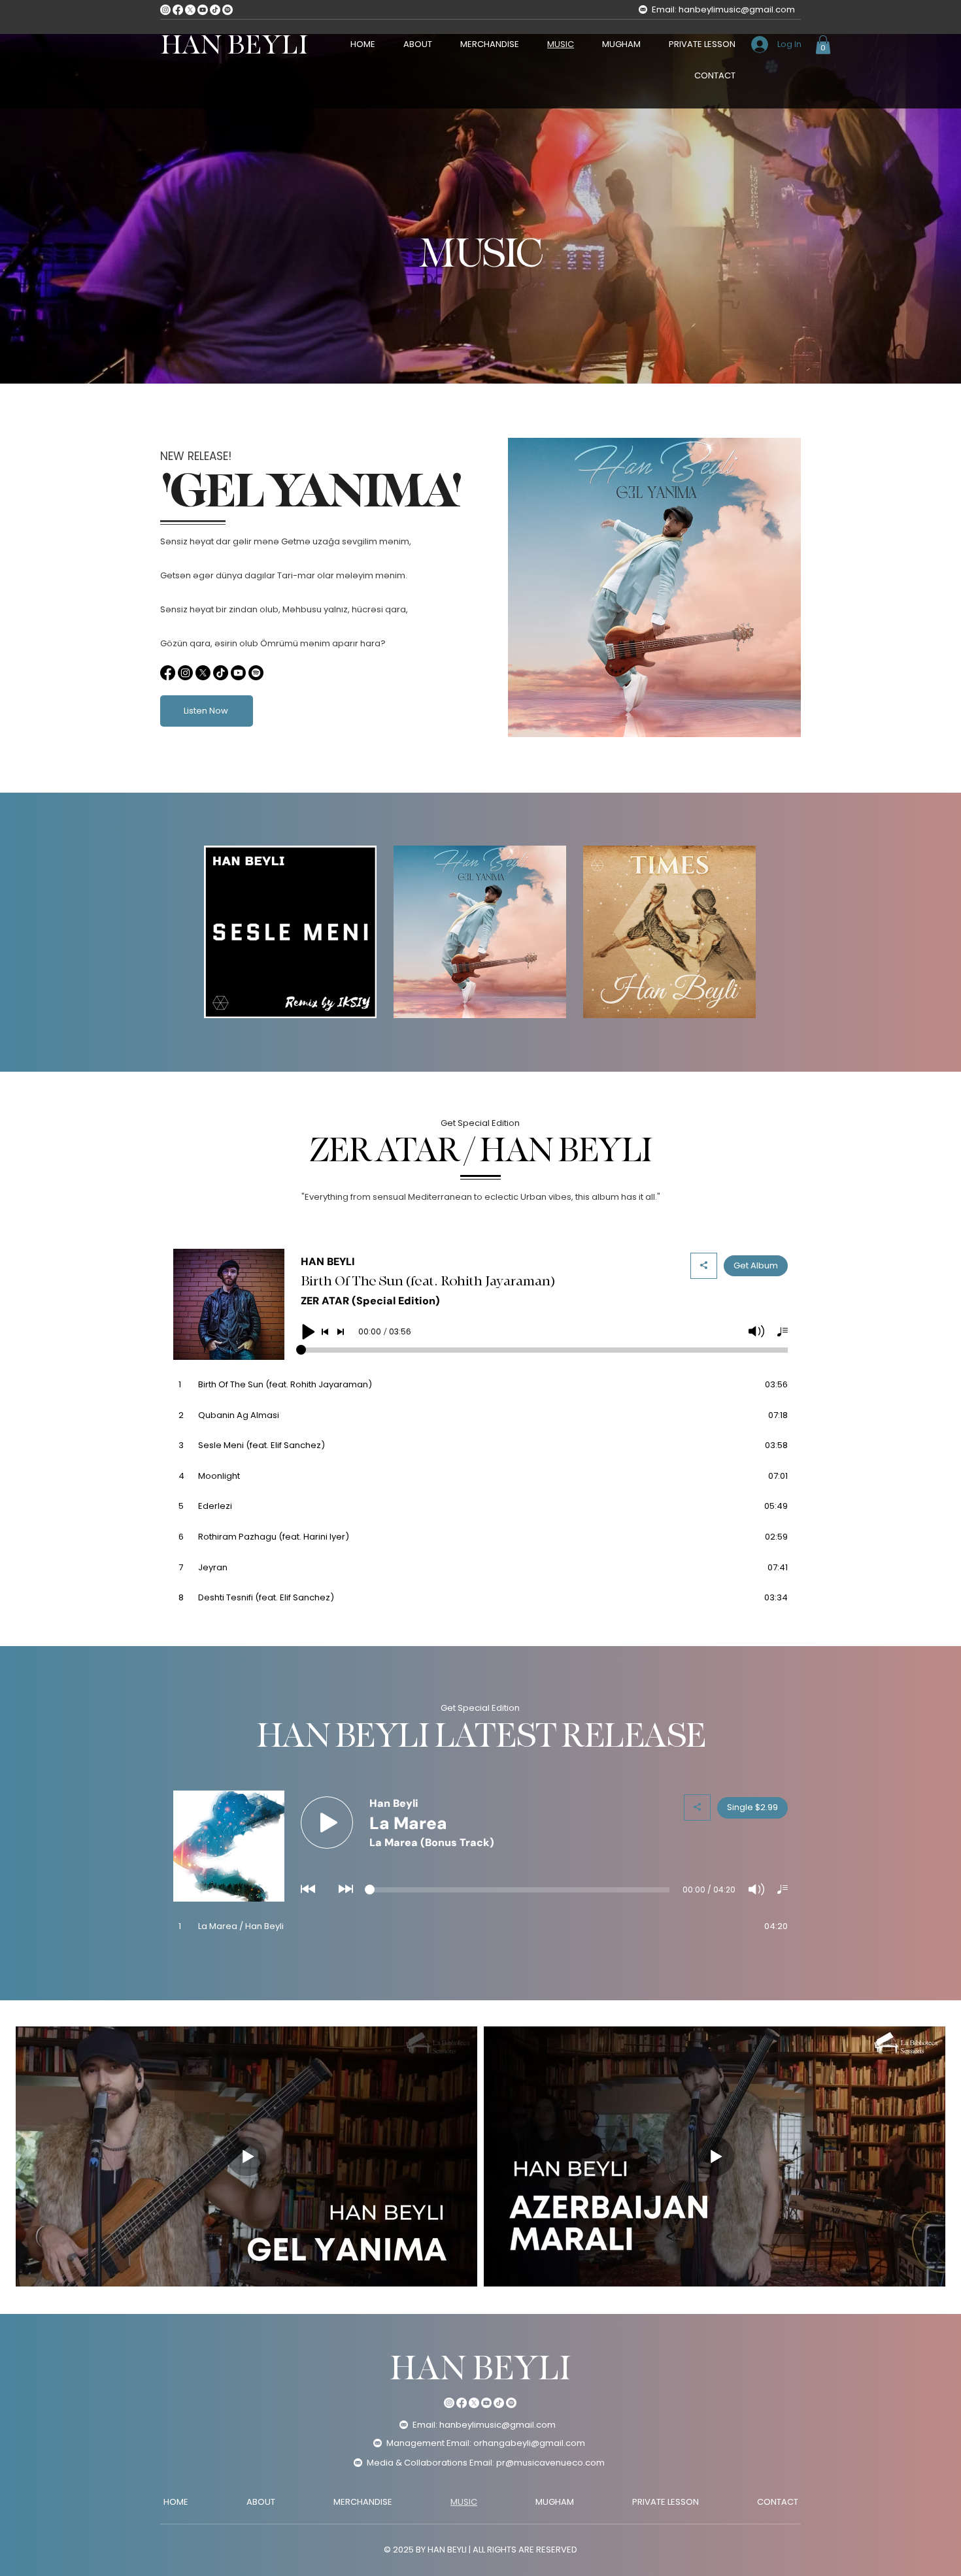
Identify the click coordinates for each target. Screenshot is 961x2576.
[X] (190, 10)
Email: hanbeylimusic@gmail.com (723, 9)
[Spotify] (228, 10)
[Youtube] (203, 10)
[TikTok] (215, 10)
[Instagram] (165, 10)
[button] (823, 45)
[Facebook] (178, 10)
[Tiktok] (221, 673)
